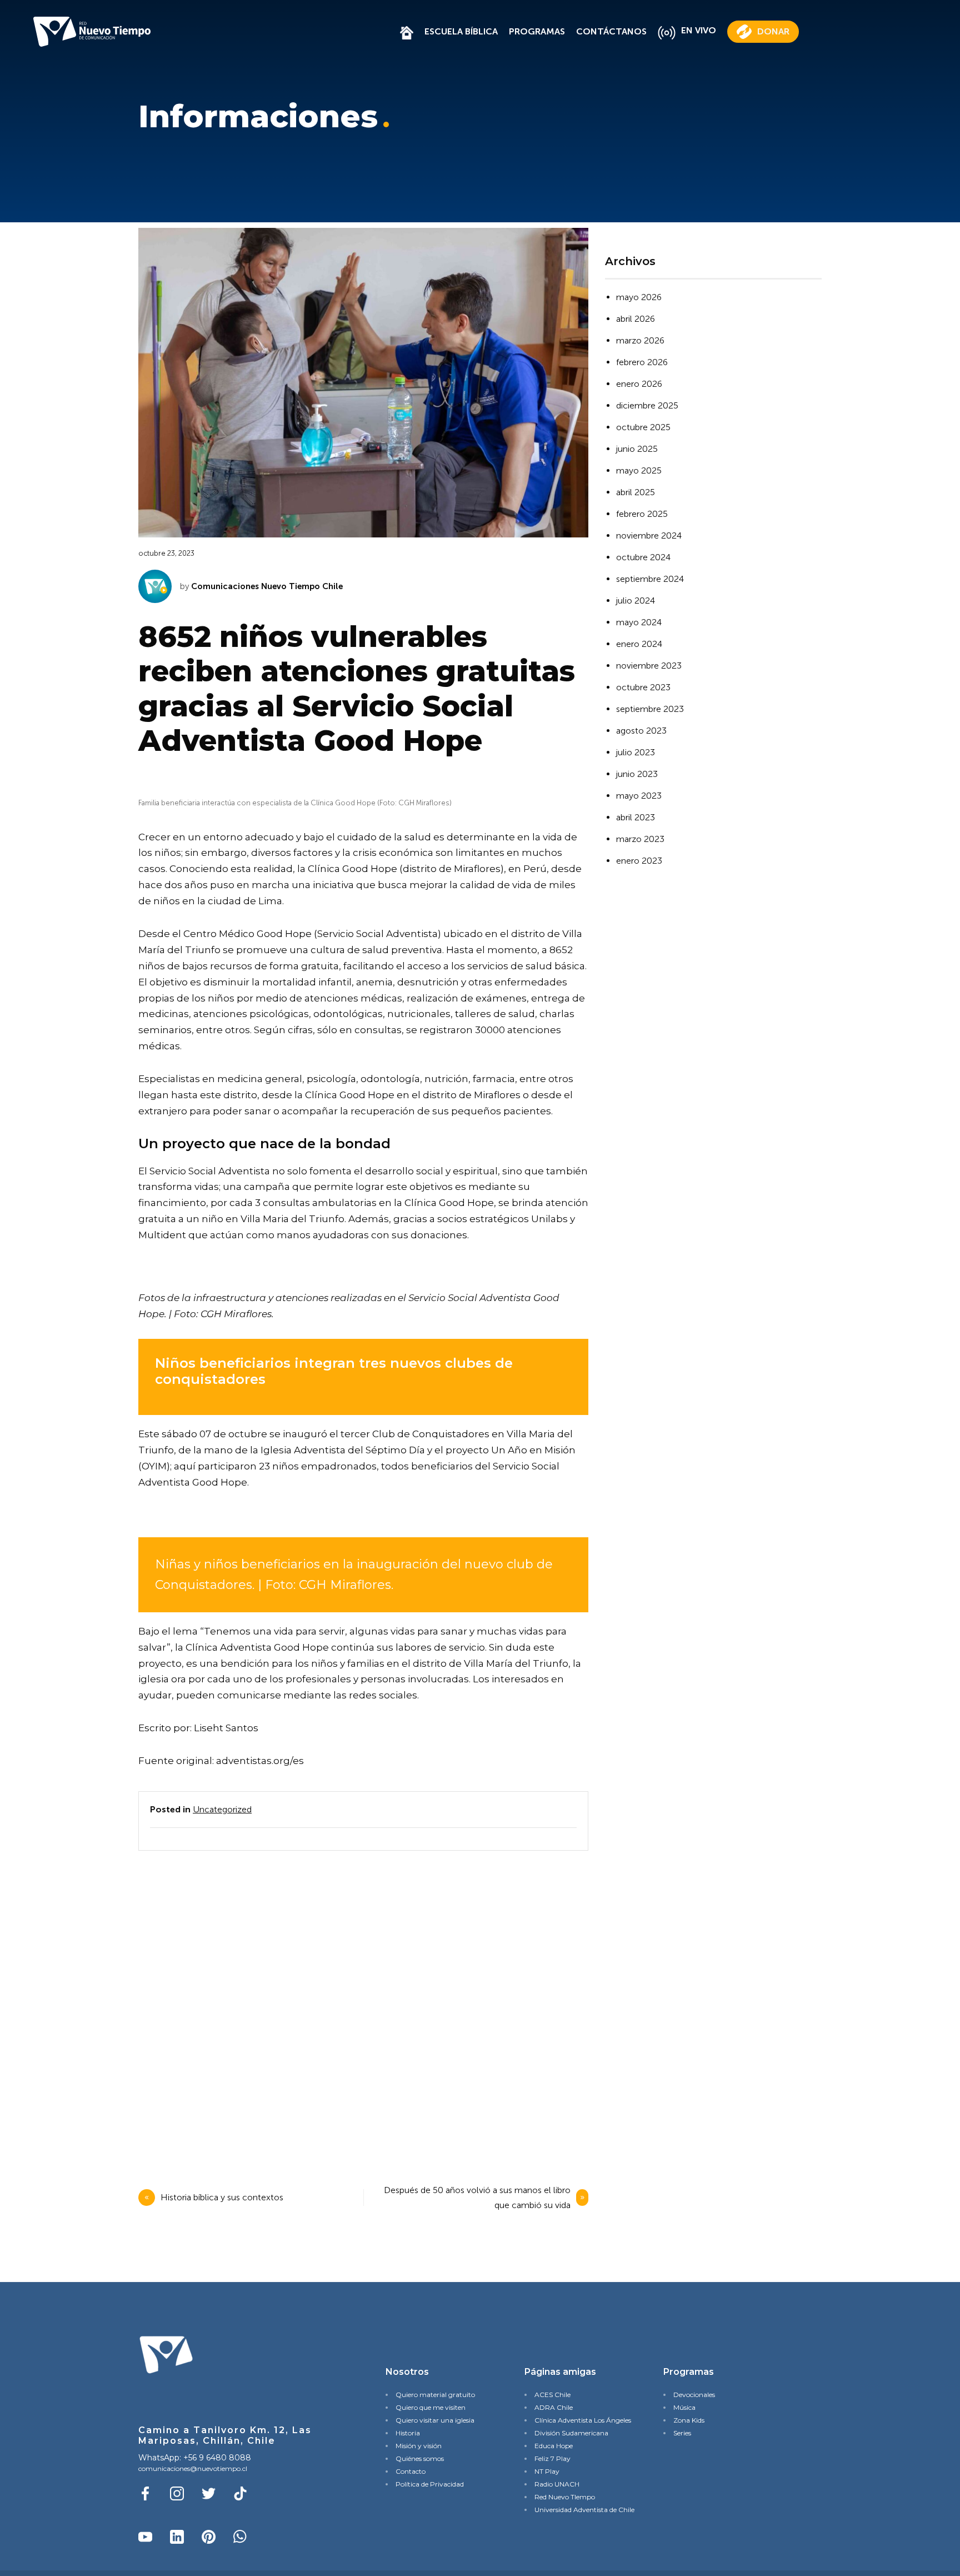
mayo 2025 (639, 470)
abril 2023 (636, 817)
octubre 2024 (643, 557)
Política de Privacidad (430, 2484)
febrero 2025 (642, 514)
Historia (408, 2433)
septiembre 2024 (650, 579)
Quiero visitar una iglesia (435, 2420)
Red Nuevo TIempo (565, 2497)
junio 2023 (637, 774)
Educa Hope (554, 2446)
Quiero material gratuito (435, 2395)
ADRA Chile (554, 2407)
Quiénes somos (420, 2458)
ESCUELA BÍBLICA (461, 31)
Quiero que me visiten (431, 2407)
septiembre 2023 (650, 709)
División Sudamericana (571, 2433)
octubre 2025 (643, 427)
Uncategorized (222, 1809)
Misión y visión (419, 2446)
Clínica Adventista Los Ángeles (580, 2420)
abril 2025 (636, 492)
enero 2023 (639, 861)
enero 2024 (639, 644)
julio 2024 (636, 601)
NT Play (547, 2471)
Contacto (411, 2471)
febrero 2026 (642, 362)
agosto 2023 (641, 731)
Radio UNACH (557, 2484)
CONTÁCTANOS (611, 31)
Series (682, 2433)
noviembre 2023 (649, 666)
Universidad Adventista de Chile (580, 2510)
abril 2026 (636, 319)
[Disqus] (361, 2006)
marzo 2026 (640, 340)
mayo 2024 (639, 622)
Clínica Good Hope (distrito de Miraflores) (406, 869)
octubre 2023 (643, 687)
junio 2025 (637, 449)
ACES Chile (552, 2395)
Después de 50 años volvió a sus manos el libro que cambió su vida (477, 2198)
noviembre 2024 (649, 535)
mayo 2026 (639, 297)
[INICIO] (407, 31)
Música (684, 2407)
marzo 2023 (640, 839)
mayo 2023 (639, 796)
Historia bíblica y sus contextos (223, 2197)
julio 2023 (636, 752)
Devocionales (694, 2395)
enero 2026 (639, 384)
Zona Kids (689, 2420)
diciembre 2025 (647, 405)
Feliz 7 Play (552, 2458)
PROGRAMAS (537, 31)
